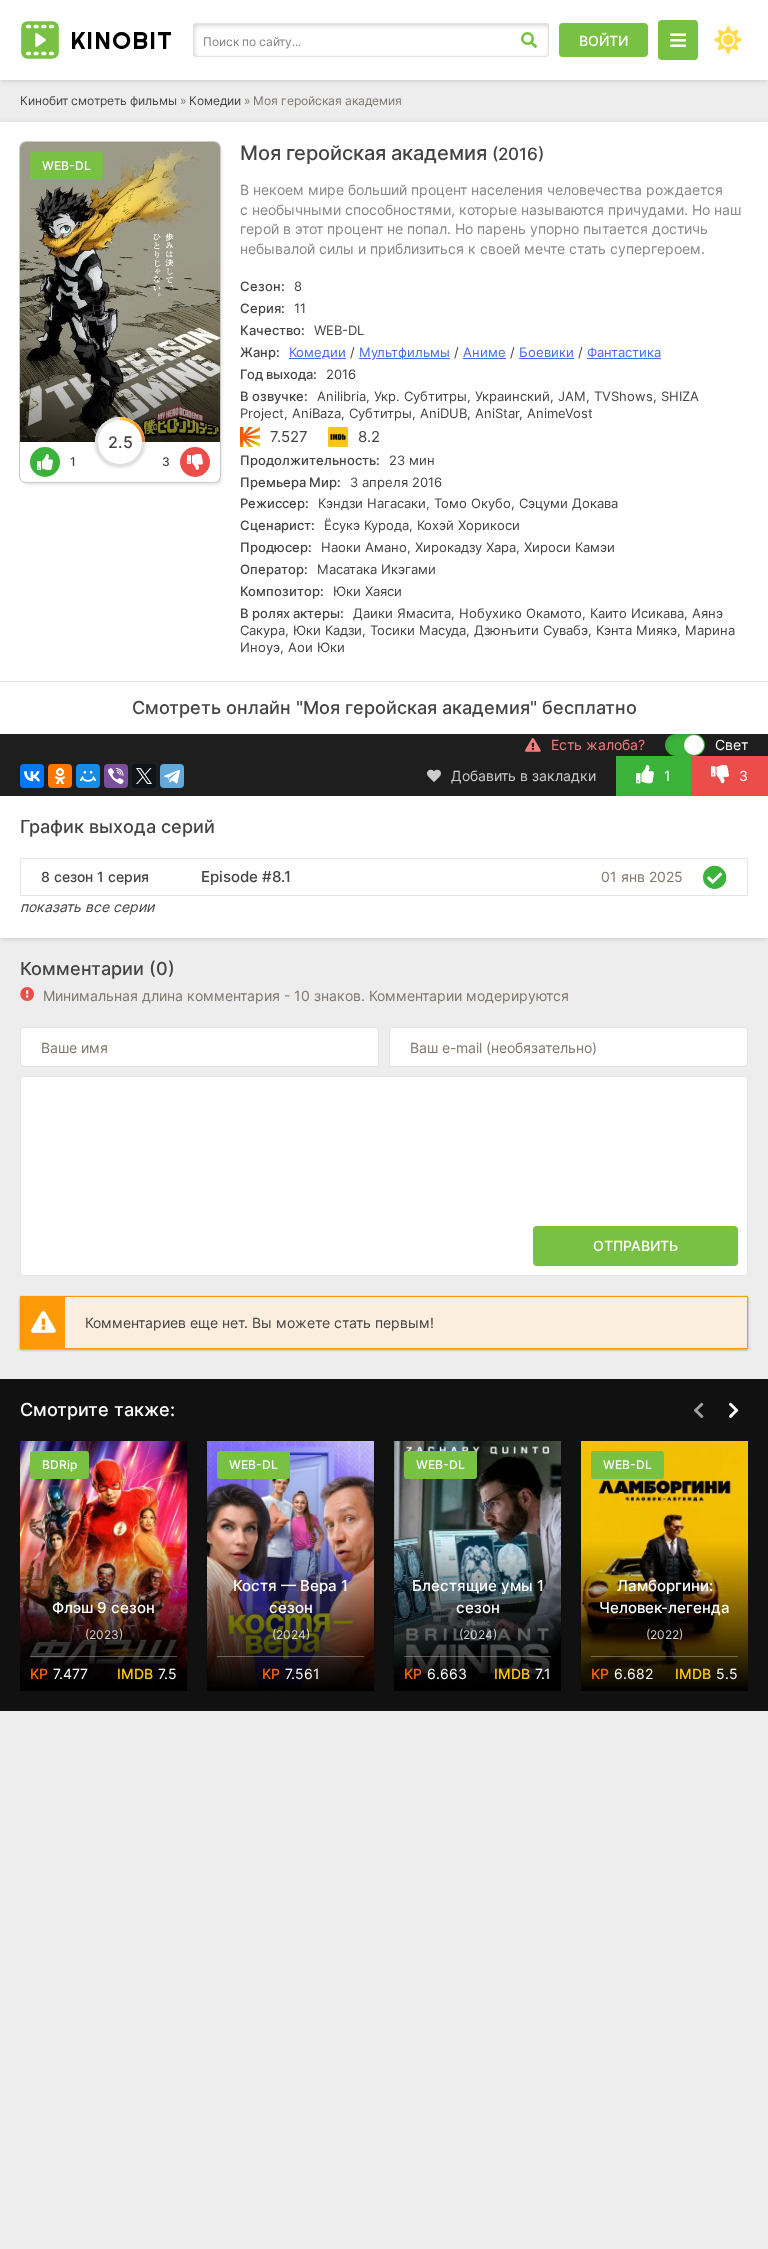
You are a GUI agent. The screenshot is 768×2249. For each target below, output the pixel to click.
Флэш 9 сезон (103, 1607)
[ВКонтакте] (32, 776)
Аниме (484, 352)
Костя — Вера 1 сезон (290, 1596)
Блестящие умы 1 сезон (478, 1596)
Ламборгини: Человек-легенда (664, 1596)
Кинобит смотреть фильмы (98, 100)
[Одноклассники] (60, 776)
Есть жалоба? (598, 744)
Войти (603, 40)
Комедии (215, 100)
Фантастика (624, 352)
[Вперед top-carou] (733, 1411)
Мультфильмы (404, 352)
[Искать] (529, 40)
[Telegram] (172, 776)
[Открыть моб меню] (678, 40)
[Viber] (116, 776)
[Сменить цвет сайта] (728, 40)
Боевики (546, 352)
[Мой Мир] (88, 776)
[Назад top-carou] (698, 1411)
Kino (121, 40)
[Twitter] (144, 776)
